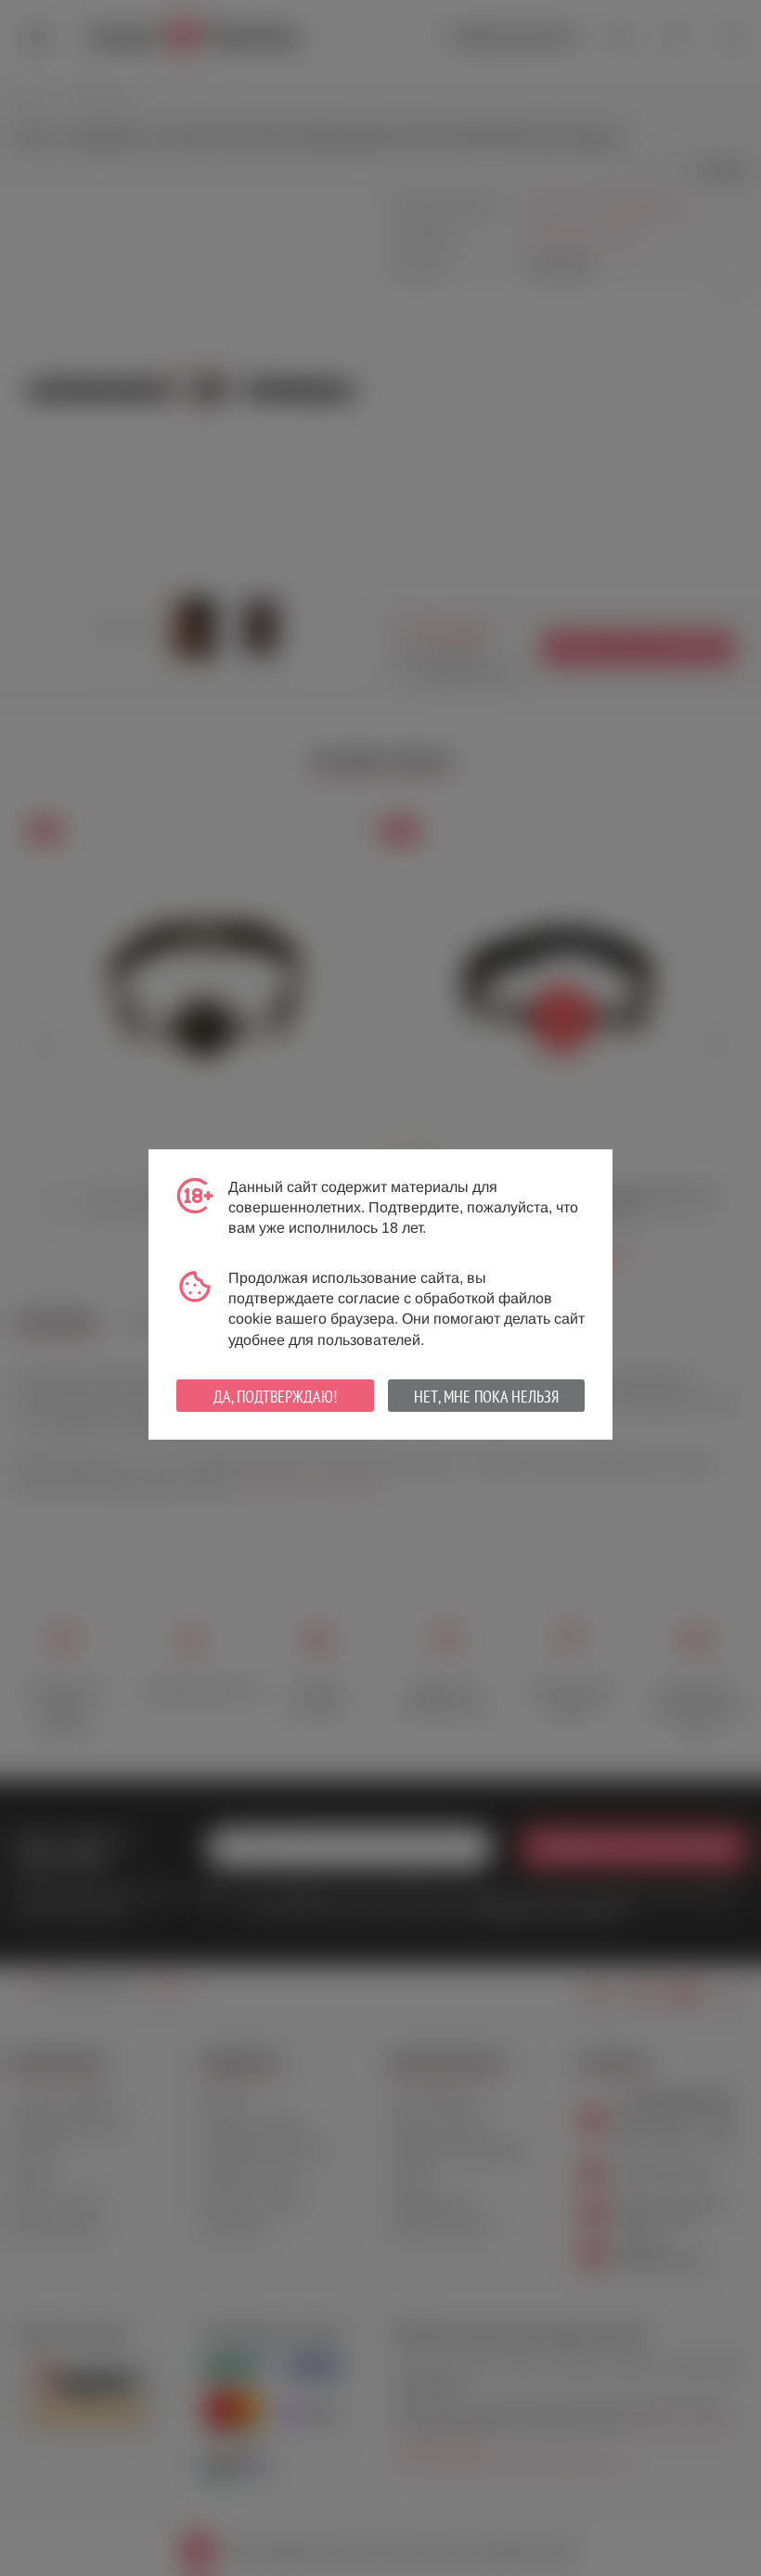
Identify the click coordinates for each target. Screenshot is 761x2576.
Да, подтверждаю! (275, 1397)
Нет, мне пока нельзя (486, 1397)
